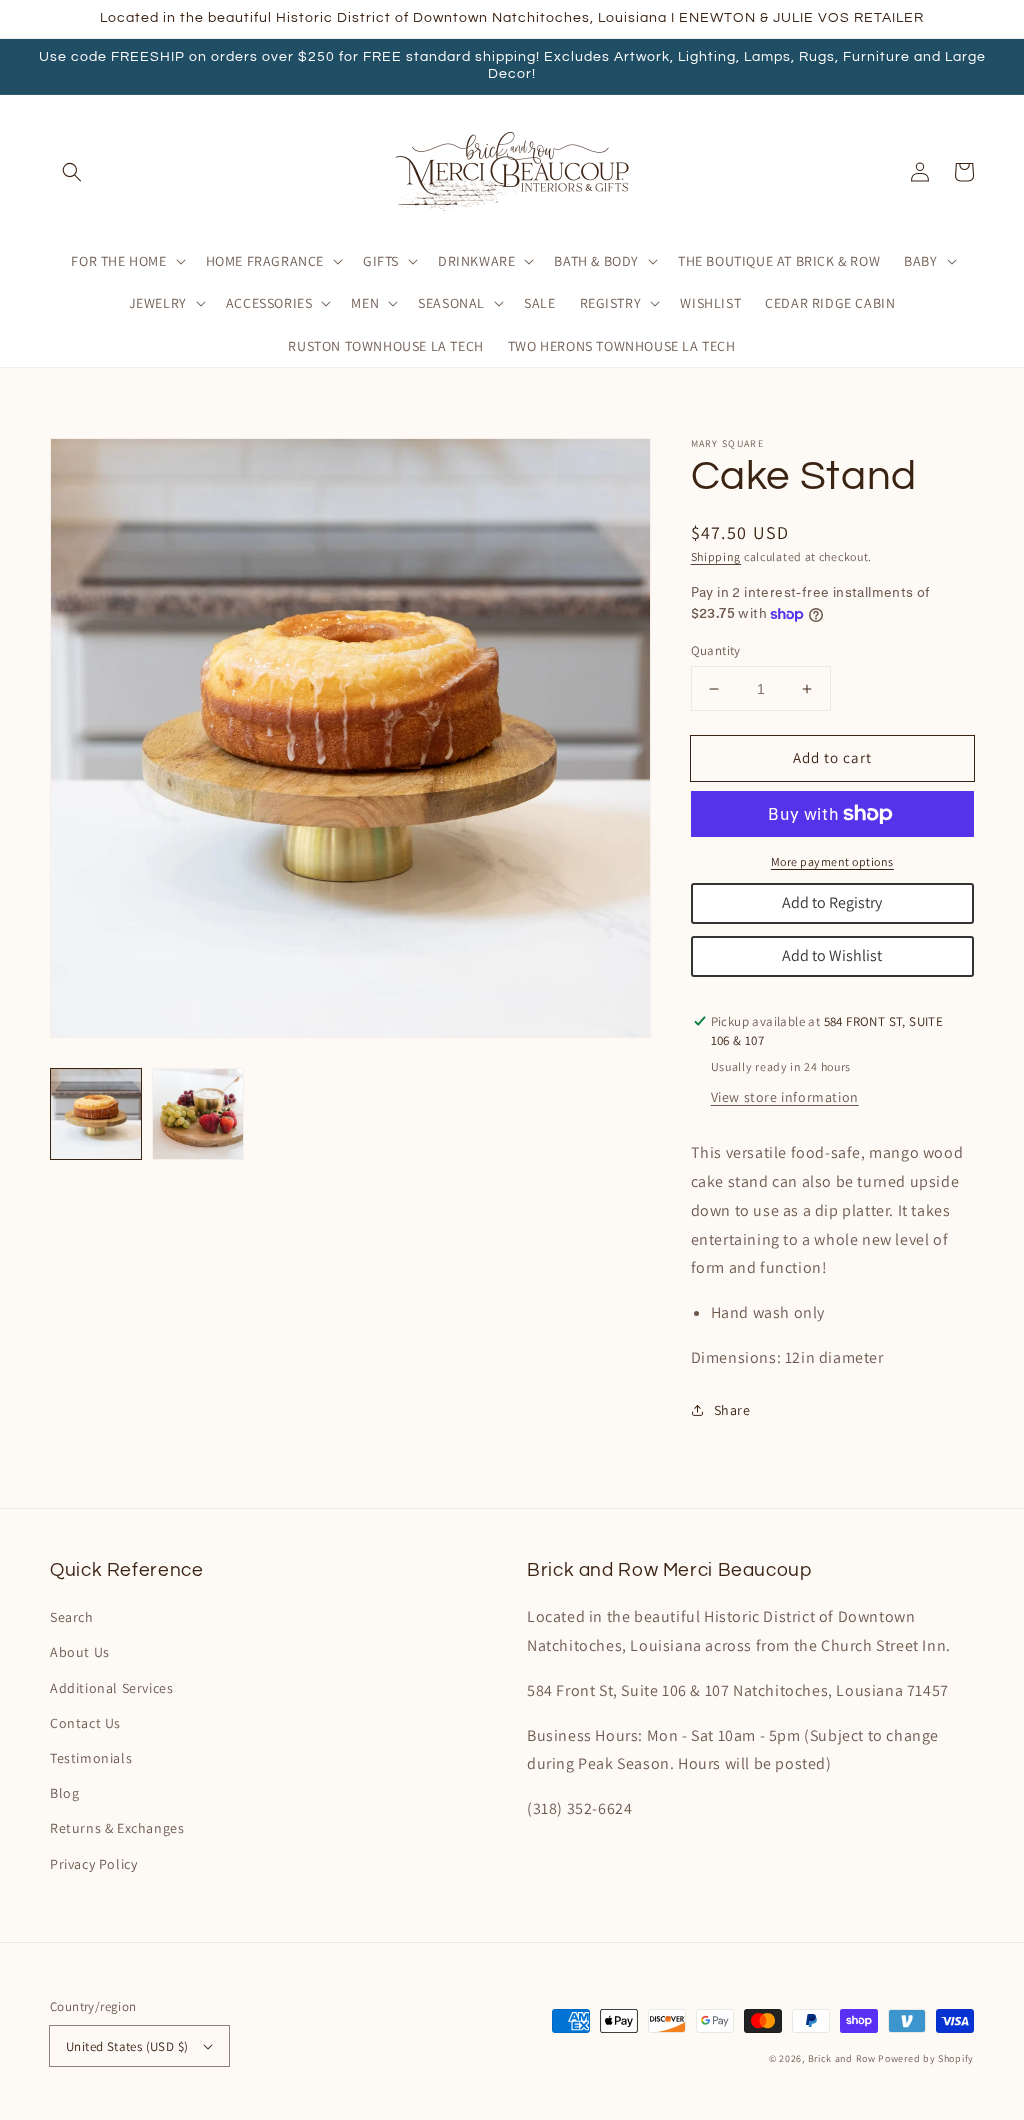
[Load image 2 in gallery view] (198, 1114)
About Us (80, 1652)
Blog (64, 1793)
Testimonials (91, 1758)
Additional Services (111, 1688)
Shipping (716, 556)
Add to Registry (832, 902)
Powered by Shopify (926, 2058)
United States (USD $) (127, 2046)
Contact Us (85, 1723)
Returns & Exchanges (117, 1828)
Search (72, 1617)
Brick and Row (842, 2058)
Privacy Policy (93, 1864)
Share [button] (732, 1410)
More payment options (832, 861)
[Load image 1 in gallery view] (96, 1114)
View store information (785, 1097)
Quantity (716, 650)
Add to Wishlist (832, 955)
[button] (72, 172)
